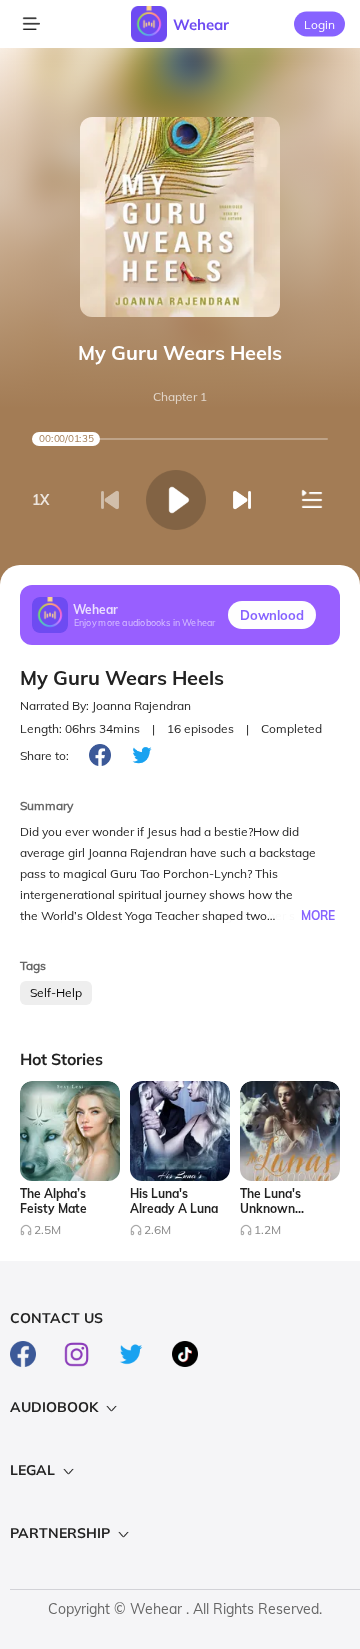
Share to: (44, 755)
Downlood (272, 615)
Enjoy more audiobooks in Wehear (145, 622)
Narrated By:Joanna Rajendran (105, 705)
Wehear (201, 24)
